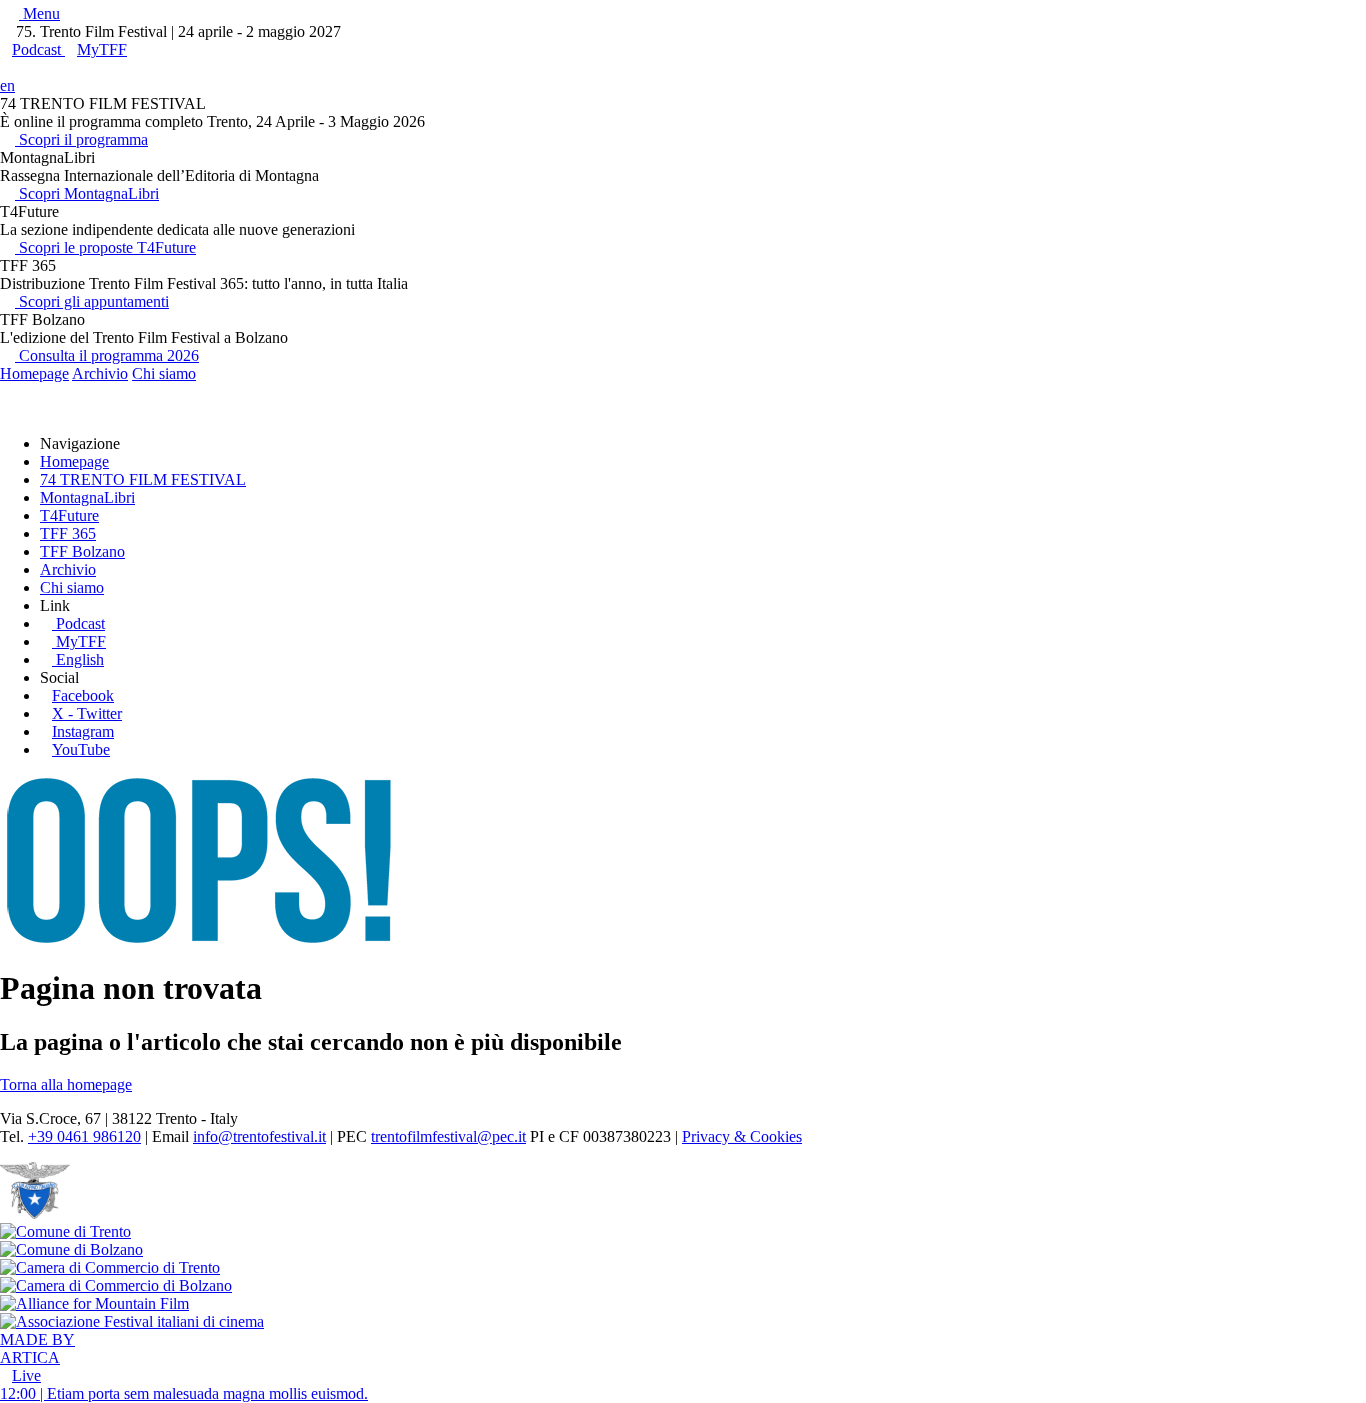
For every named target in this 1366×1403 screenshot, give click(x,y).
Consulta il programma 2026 (107, 355)
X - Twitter (87, 713)
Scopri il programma (81, 139)
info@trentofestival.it (259, 1136)
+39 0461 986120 (84, 1136)
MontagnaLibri (87, 497)
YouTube (81, 749)
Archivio (100, 373)
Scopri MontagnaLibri (87, 193)
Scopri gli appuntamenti (92, 301)
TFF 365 (68, 533)
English (80, 659)
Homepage (34, 373)
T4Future (69, 515)
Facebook (83, 695)
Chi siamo (164, 373)
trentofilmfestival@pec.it (448, 1136)
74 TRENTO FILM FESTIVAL (143, 479)
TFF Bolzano (82, 551)
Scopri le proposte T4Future (105, 247)
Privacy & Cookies (742, 1136)
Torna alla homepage (66, 1084)
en (7, 85)
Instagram (83, 731)
